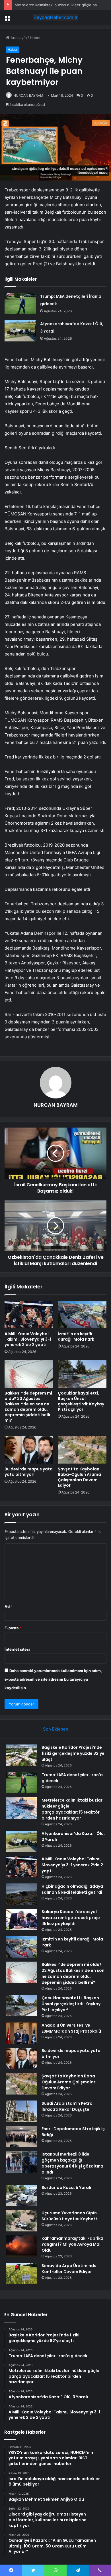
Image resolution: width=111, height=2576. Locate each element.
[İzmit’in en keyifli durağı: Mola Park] (82, 1314)
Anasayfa (18, 38)
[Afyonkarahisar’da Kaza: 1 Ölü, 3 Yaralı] (20, 331)
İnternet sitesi (17, 1649)
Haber (35, 38)
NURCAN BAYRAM (28, 95)
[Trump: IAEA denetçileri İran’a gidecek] (20, 303)
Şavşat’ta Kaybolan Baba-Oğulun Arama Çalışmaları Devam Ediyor (79, 1477)
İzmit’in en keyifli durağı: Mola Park (76, 1336)
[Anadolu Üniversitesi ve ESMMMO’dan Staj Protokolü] (22, 2033)
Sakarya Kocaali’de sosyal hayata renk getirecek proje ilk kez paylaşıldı (71, 1918)
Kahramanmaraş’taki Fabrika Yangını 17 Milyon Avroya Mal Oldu (72, 2244)
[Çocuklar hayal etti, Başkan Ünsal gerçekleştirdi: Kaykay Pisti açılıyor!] (82, 1374)
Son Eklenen (56, 1729)
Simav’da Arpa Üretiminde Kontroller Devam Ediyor (69, 2269)
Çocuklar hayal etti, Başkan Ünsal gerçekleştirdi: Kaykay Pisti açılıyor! (81, 1401)
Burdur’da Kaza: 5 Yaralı (66, 2188)
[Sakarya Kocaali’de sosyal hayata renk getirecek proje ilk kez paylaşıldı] (22, 1920)
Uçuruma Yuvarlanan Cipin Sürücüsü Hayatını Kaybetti (70, 2216)
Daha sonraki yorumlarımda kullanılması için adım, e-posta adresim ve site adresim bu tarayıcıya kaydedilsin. (53, 1679)
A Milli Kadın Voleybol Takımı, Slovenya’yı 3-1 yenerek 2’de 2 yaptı (28, 1339)
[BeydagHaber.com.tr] (55, 17)
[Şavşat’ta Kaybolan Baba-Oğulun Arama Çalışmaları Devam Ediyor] (82, 1450)
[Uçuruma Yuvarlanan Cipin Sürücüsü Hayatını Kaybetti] (22, 2221)
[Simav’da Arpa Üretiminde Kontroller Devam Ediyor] (22, 2274)
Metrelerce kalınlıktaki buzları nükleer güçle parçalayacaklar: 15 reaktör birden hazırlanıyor (73, 1809)
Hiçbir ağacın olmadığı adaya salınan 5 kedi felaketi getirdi (72, 1889)
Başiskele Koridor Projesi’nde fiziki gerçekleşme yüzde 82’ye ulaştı (73, 1753)
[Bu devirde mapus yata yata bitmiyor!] (29, 1450)
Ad (9, 1606)
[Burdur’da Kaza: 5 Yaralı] (22, 2195)
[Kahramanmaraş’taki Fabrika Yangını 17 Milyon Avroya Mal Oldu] (22, 2246)
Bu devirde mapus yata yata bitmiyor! (29, 1472)
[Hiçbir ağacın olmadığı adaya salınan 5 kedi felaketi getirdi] (22, 1894)
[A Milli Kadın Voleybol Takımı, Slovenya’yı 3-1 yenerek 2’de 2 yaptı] (29, 1314)
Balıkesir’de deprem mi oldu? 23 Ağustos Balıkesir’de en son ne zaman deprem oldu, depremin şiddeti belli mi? (28, 1407)
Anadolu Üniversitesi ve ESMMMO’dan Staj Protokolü (71, 2028)
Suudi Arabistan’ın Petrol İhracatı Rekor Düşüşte (68, 2106)
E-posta (13, 1628)
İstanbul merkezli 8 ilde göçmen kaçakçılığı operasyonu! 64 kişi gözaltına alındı (72, 2163)
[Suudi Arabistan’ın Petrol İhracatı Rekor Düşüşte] (22, 2111)
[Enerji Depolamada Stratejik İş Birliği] (22, 2137)
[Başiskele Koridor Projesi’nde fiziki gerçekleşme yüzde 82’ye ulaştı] (22, 1755)
